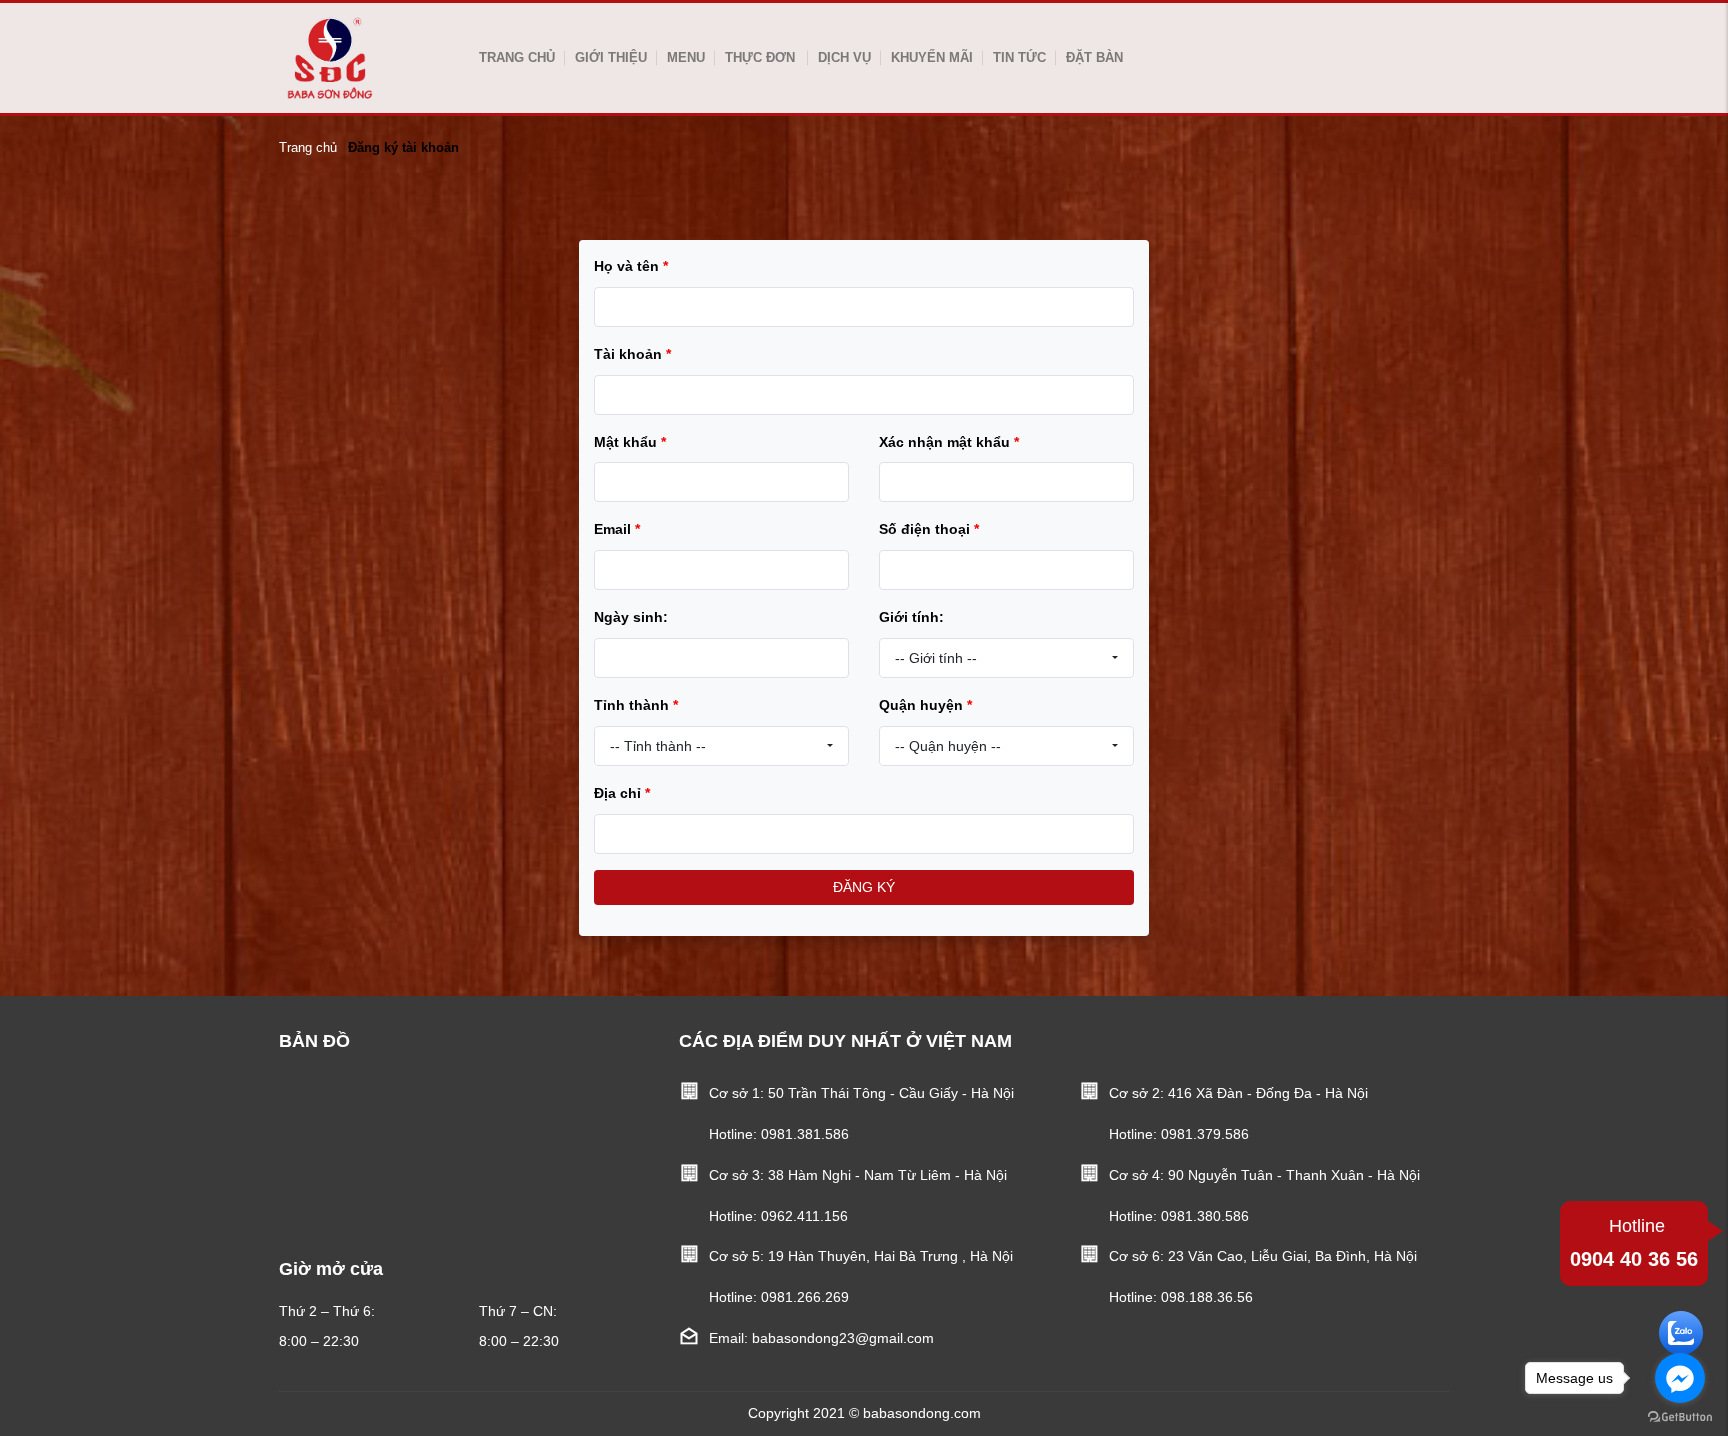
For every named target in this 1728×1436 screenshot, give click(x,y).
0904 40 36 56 (1634, 1243)
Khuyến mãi (932, 57)
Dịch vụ (844, 57)
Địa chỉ (622, 793)
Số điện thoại (929, 529)
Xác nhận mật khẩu (949, 442)
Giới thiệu (611, 57)
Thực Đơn (760, 57)
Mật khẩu (630, 442)
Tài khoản (632, 354)
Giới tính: (911, 617)
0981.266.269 (805, 1297)
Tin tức (1019, 57)
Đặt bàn (1094, 57)
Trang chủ (517, 57)
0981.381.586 (805, 1134)
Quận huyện (925, 705)
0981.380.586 (1205, 1216)
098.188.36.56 (1207, 1297)
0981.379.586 (1205, 1134)
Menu (686, 57)
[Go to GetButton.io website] (1680, 1416)
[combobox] (1006, 658)
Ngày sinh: (631, 617)
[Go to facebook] (1680, 1378)
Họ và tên (631, 266)
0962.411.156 (804, 1216)
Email (617, 529)
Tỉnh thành (636, 705)
